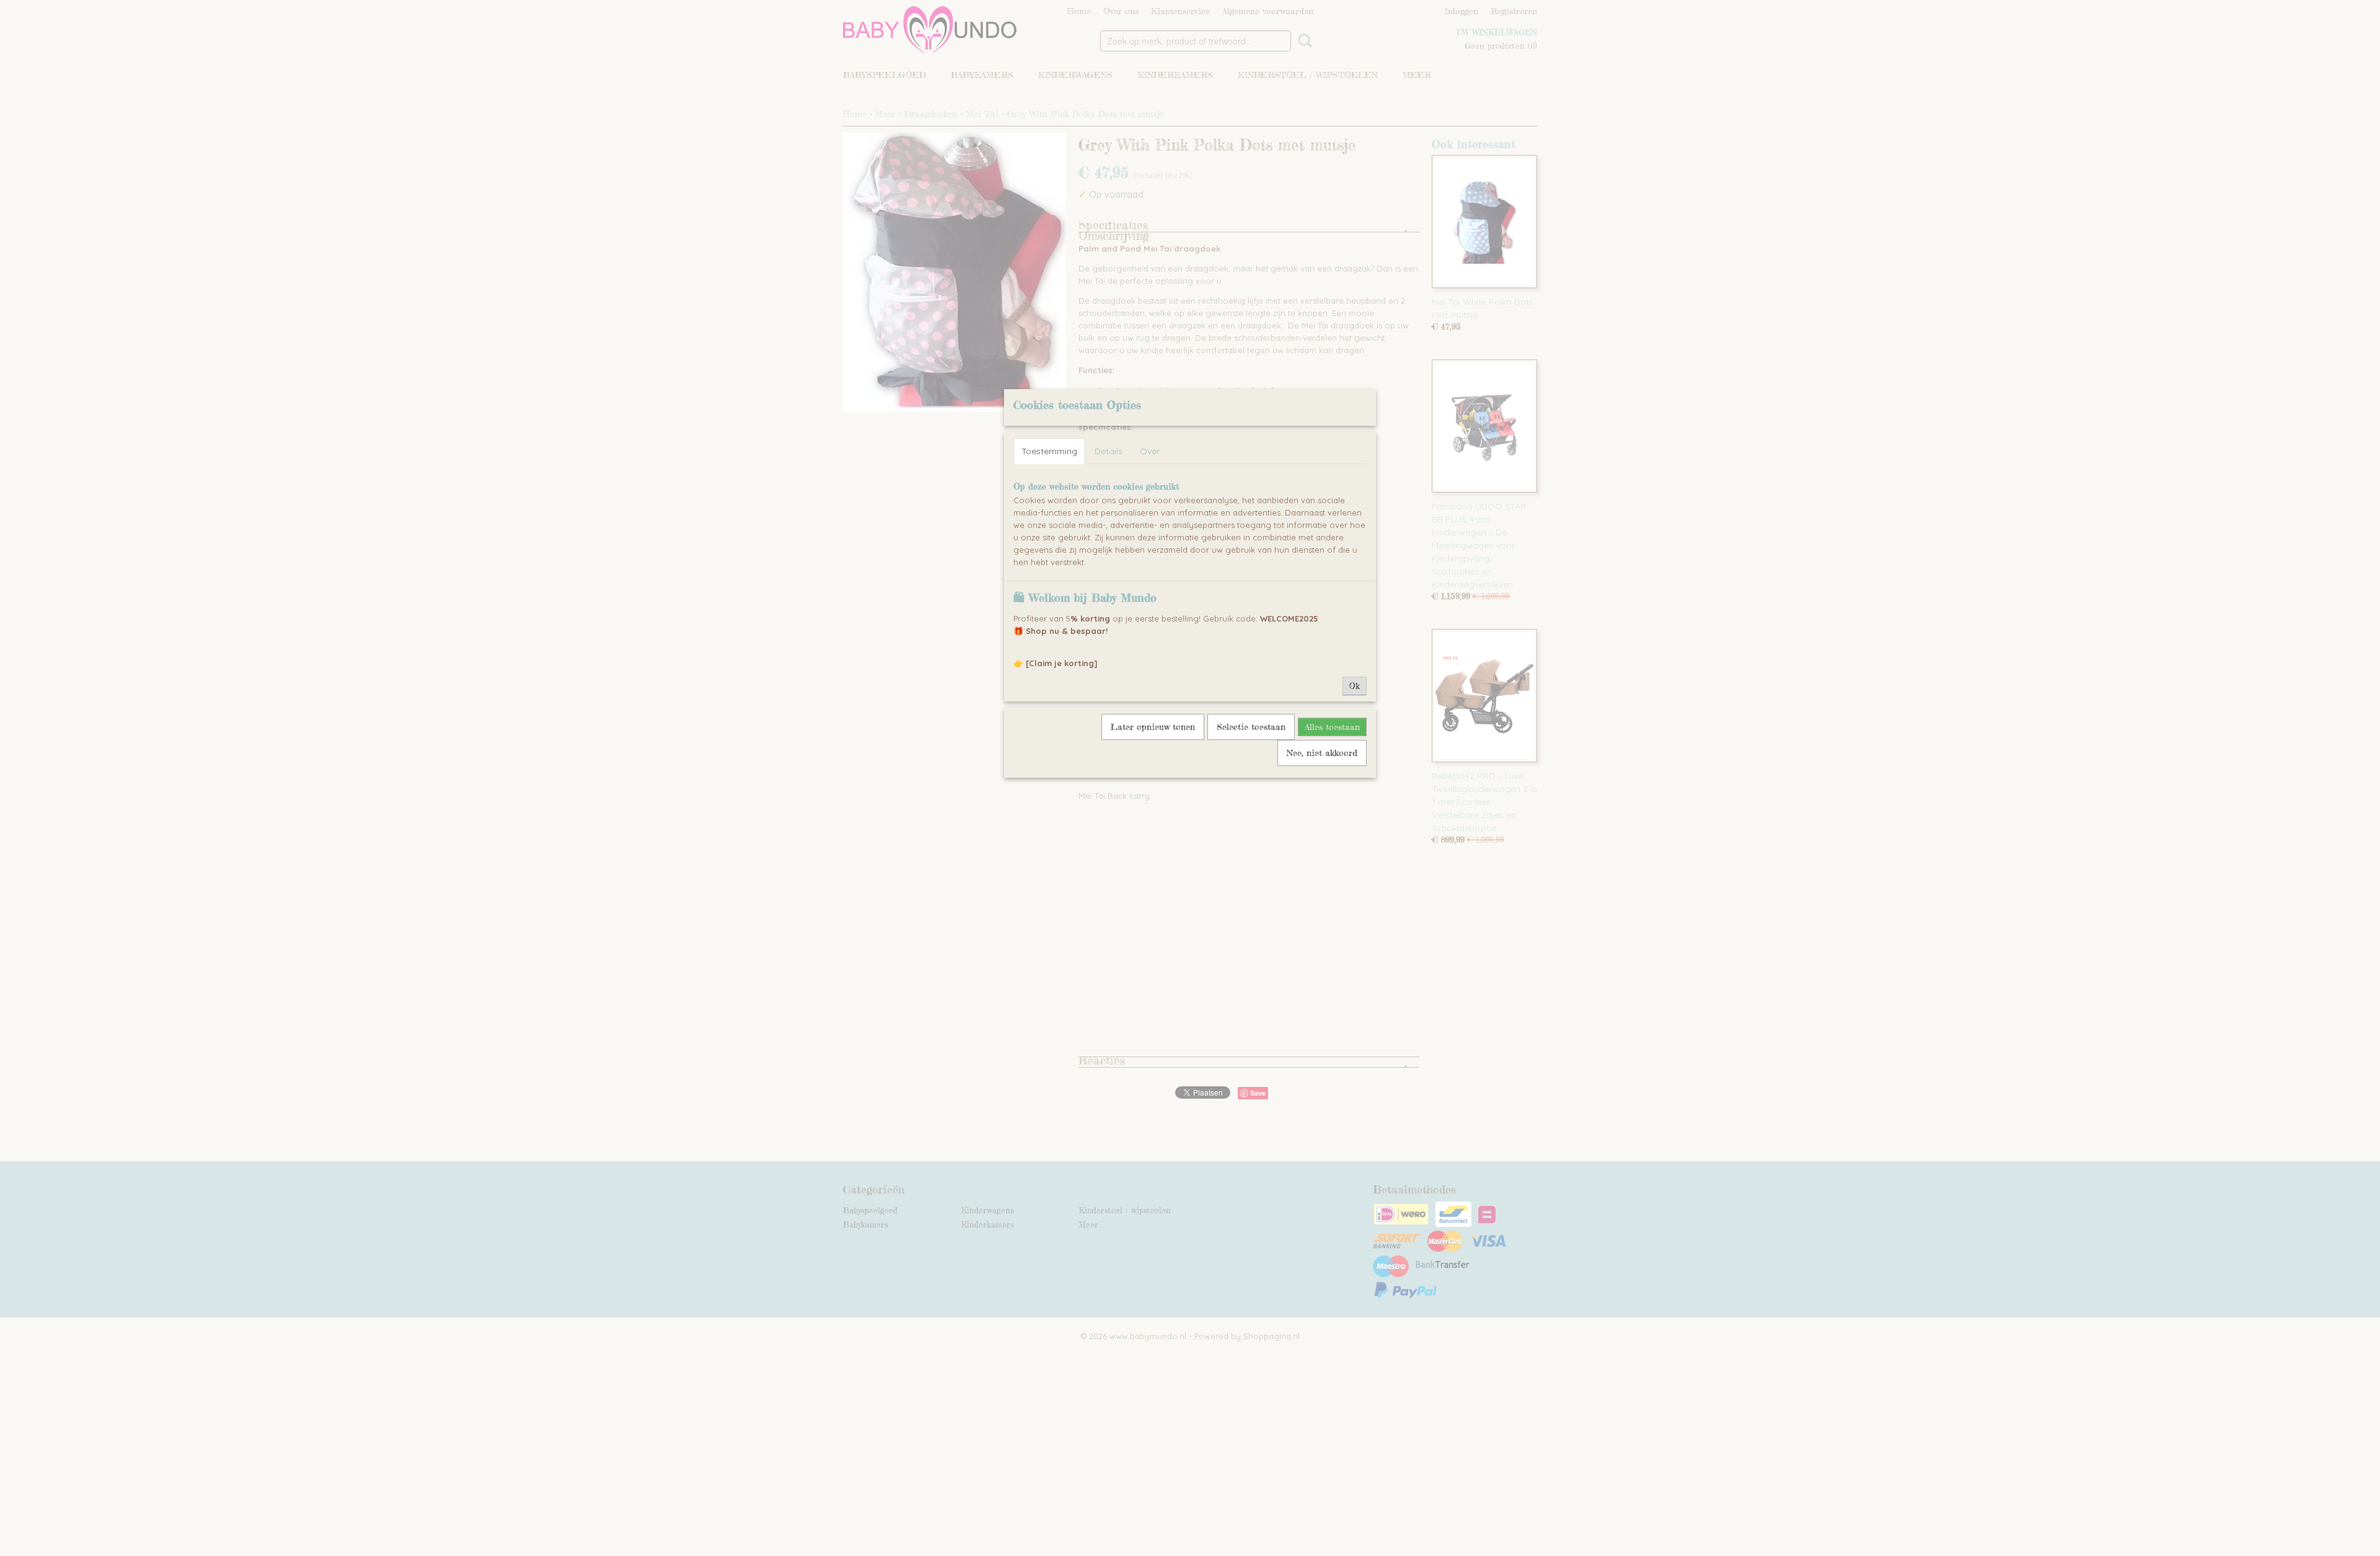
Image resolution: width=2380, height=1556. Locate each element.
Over (1150, 451)
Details (1108, 451)
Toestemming (1049, 451)
